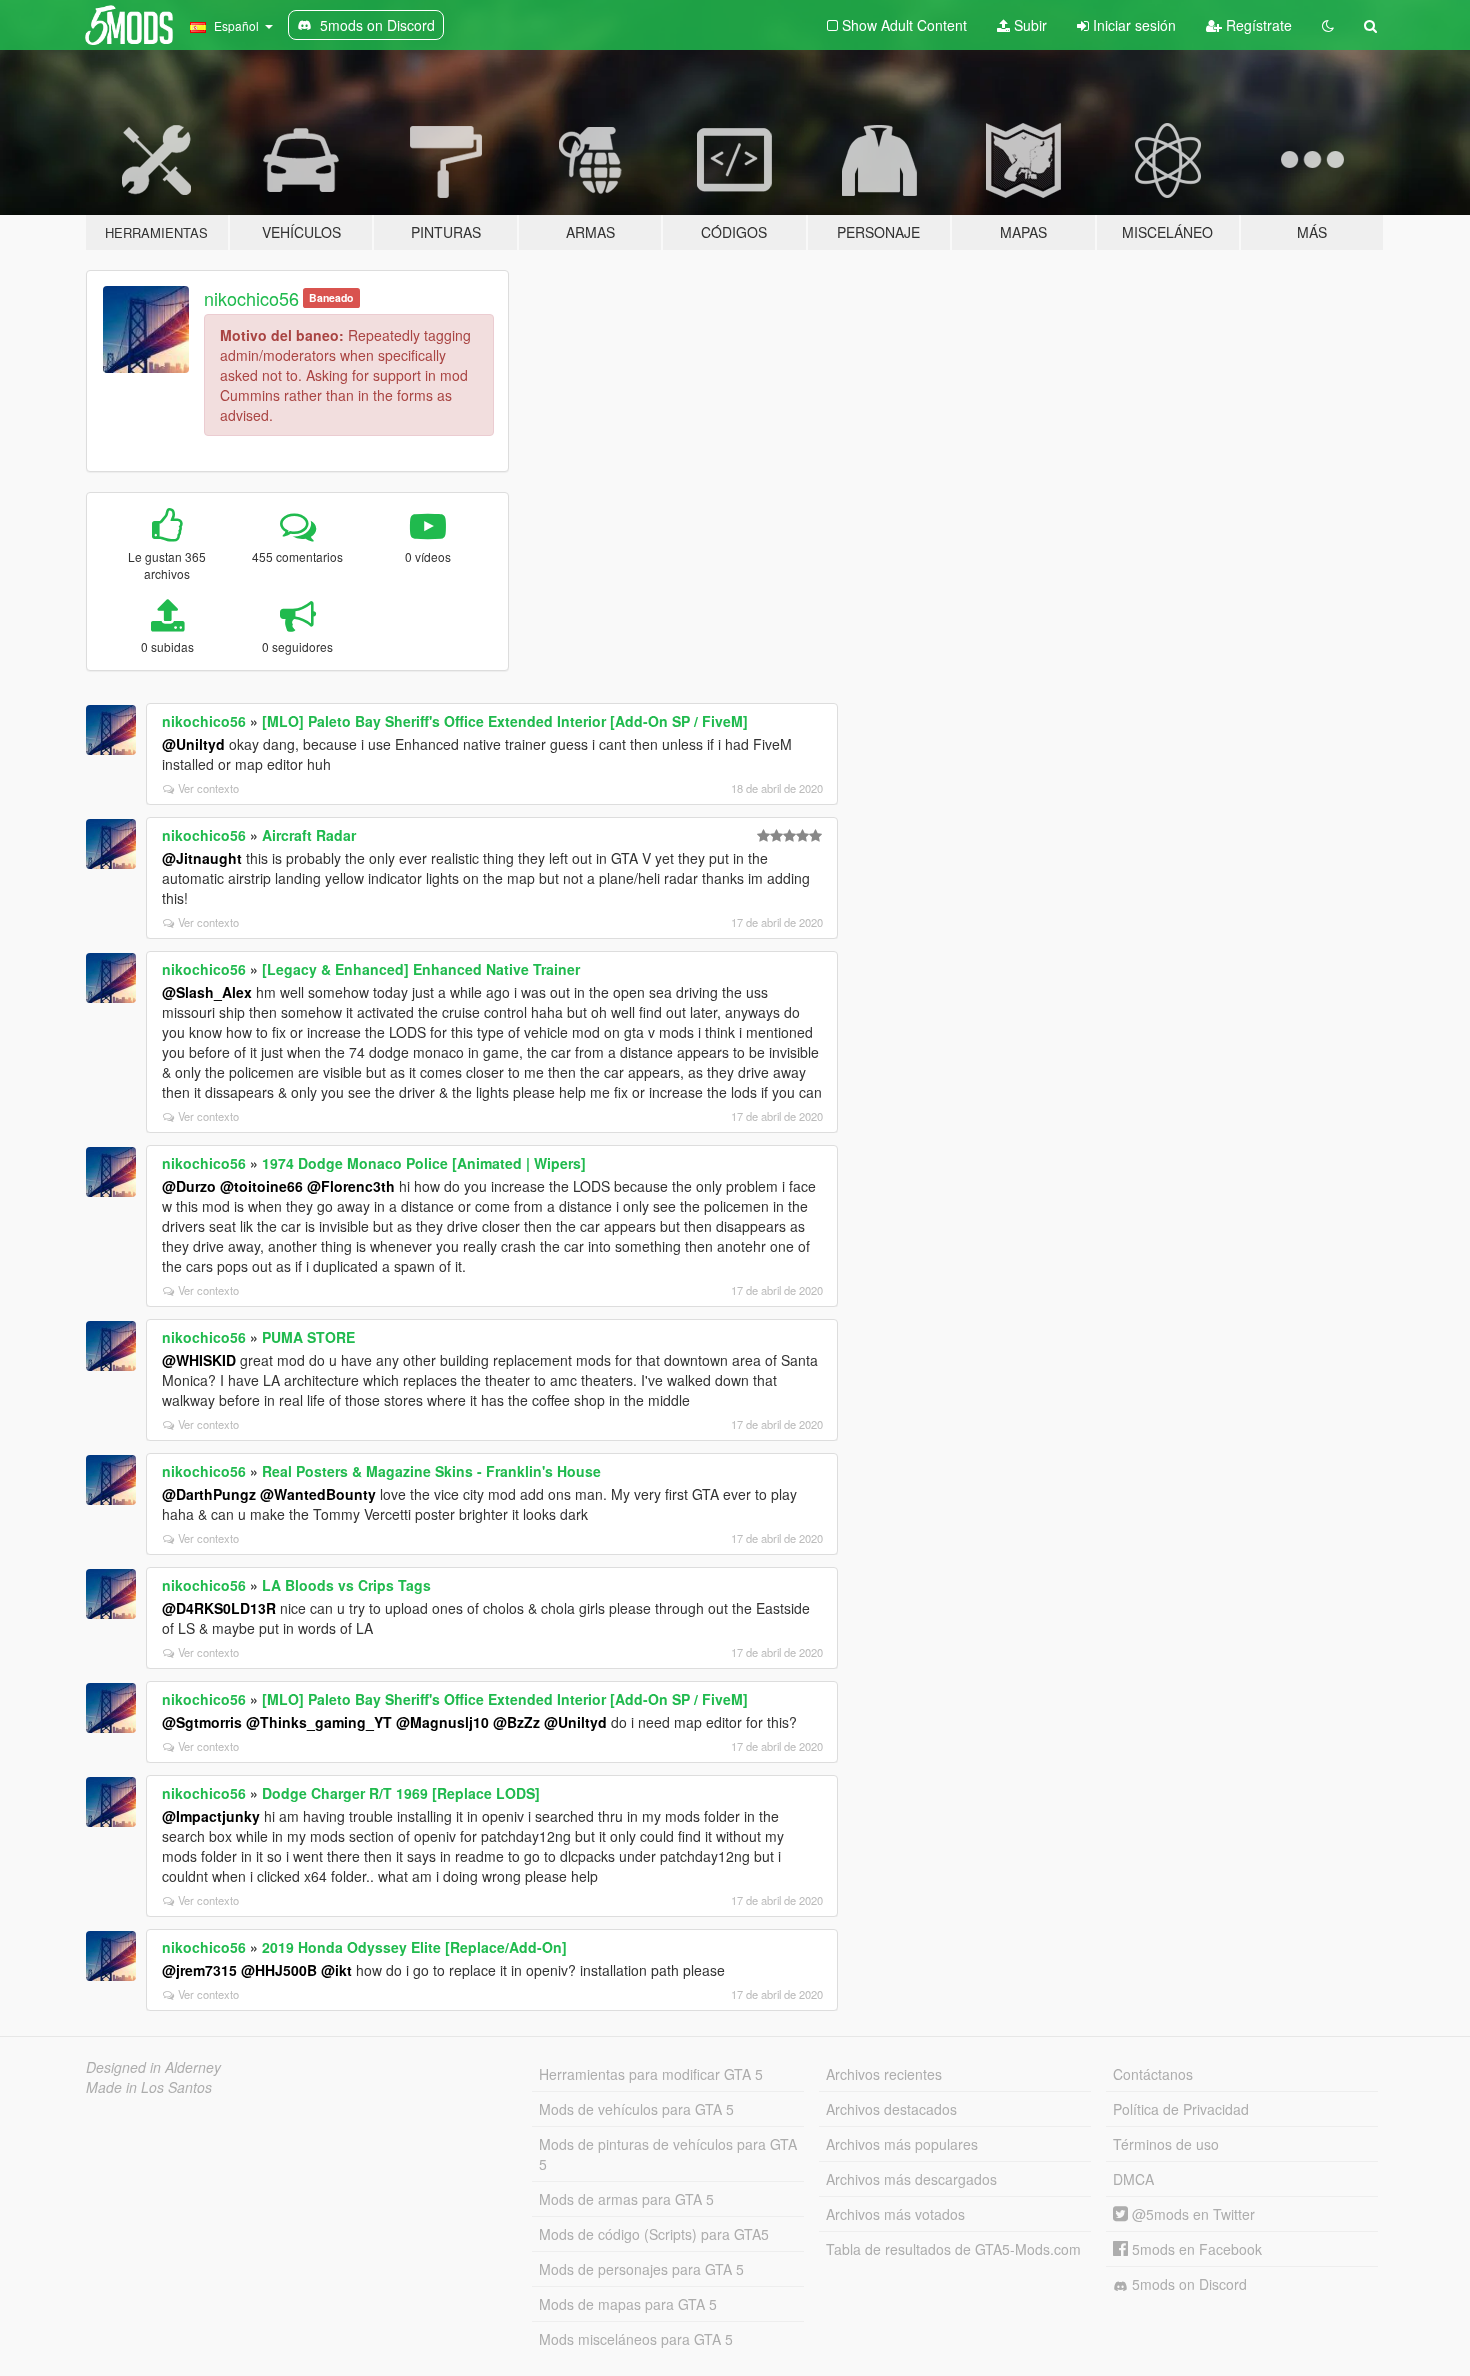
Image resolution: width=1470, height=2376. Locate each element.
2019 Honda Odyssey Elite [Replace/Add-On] (414, 1947)
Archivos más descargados (911, 2179)
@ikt (336, 1970)
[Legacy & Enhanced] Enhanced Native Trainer (421, 969)
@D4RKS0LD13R (219, 1608)
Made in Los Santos (149, 2087)
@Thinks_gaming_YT (319, 1722)
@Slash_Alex (207, 992)
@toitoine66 (261, 1186)
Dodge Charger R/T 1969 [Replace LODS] (401, 1793)
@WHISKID (199, 1360)
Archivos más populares (902, 2144)
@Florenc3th (351, 1186)
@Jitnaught (202, 858)
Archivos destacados (891, 2109)
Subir (1028, 25)
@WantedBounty (318, 1494)
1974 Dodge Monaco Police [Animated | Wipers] (424, 1163)
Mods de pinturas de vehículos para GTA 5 (668, 2154)
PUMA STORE (308, 1337)
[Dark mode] (1328, 25)
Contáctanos (1153, 2074)
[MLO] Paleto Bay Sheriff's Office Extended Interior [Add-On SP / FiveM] (505, 721)
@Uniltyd (193, 744)
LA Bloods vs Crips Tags (346, 1585)
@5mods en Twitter (1191, 2214)
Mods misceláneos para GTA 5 (636, 2339)
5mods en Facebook (1195, 2249)
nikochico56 (251, 298)
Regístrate (1257, 25)
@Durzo (189, 1186)
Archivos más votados (895, 2214)
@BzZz (516, 1722)
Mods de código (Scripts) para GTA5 (654, 2234)
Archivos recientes (884, 2074)
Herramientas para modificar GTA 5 (651, 2074)
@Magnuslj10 (442, 1722)
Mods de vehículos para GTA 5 (636, 2109)
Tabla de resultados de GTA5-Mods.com (953, 2249)
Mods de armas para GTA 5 (626, 2199)
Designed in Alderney (153, 2067)
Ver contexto (208, 788)
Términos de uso (1166, 2144)
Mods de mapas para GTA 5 (628, 2304)
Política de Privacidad (1181, 2109)
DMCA (1133, 2179)
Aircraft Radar (309, 835)
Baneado (331, 297)
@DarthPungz (209, 1494)
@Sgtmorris (202, 1722)
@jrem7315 (199, 1970)
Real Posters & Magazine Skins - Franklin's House (431, 1471)
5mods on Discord (1187, 2284)
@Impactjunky (211, 1816)
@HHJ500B (279, 1970)
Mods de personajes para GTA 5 (641, 2269)
